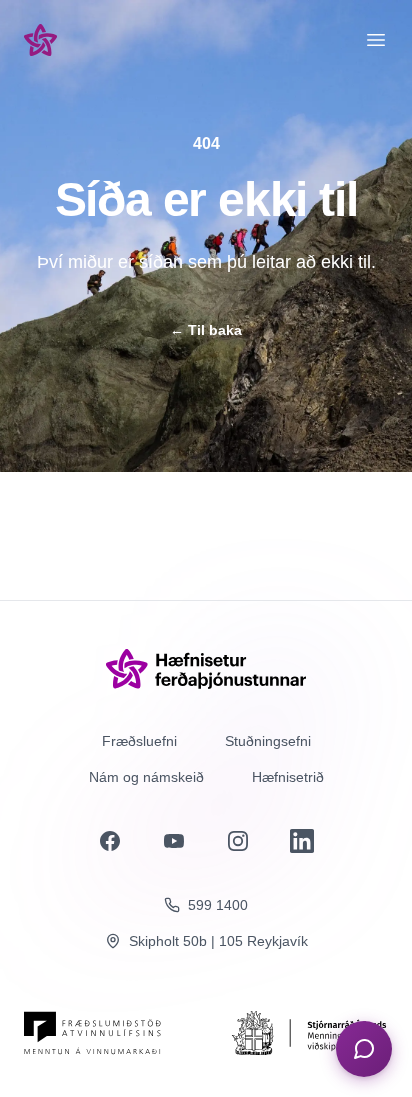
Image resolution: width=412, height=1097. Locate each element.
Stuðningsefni (268, 741)
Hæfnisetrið (288, 777)
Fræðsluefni (139, 741)
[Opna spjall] (364, 1049)
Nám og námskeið (146, 777)
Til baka (206, 330)
